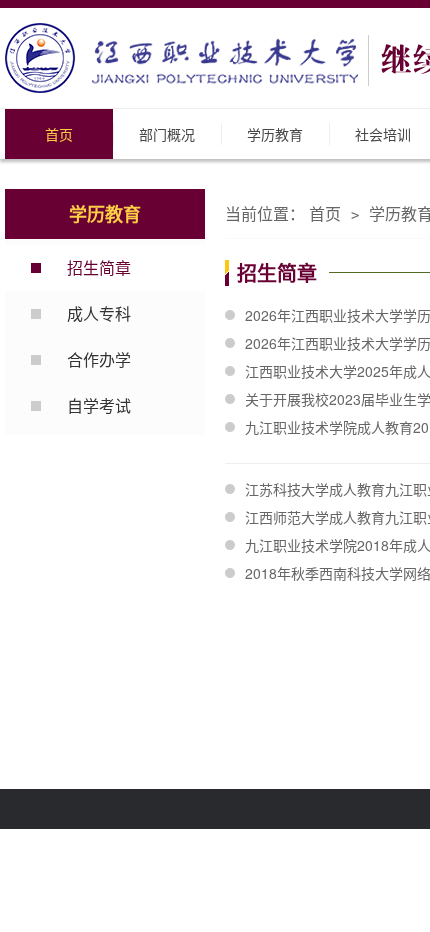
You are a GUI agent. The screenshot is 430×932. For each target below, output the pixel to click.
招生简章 (99, 267)
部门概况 (167, 134)
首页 (59, 134)
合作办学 (99, 359)
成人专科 (99, 313)
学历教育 (275, 134)
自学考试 (99, 405)
